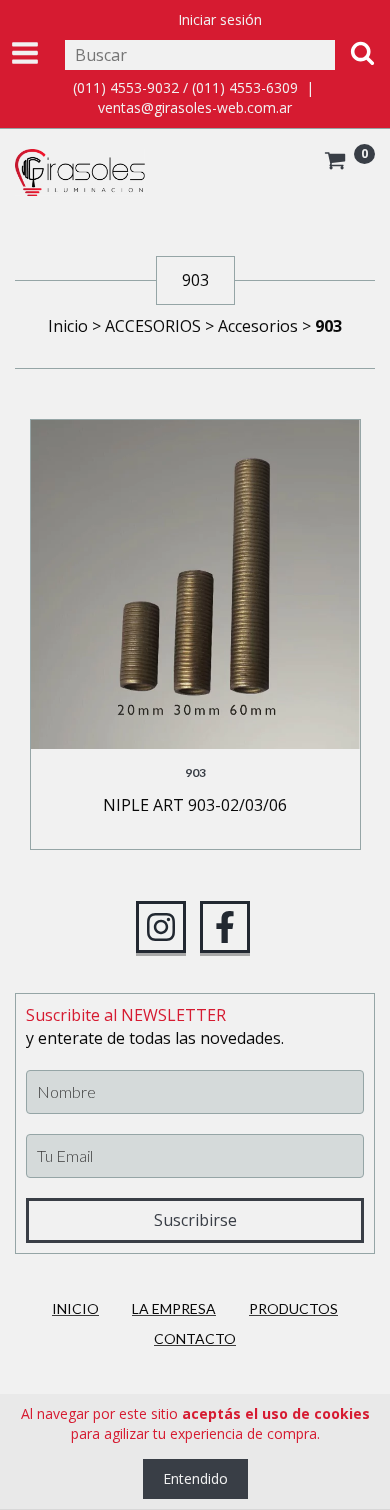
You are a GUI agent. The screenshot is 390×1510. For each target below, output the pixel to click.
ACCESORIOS (153, 326)
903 (195, 772)
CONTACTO (195, 1338)
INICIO (75, 1308)
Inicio (68, 326)
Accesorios (258, 326)
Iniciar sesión (220, 19)
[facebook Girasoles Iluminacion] (225, 927)
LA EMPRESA (174, 1308)
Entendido (195, 1478)
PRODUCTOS (293, 1308)
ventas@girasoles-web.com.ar (195, 107)
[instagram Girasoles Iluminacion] (161, 927)
